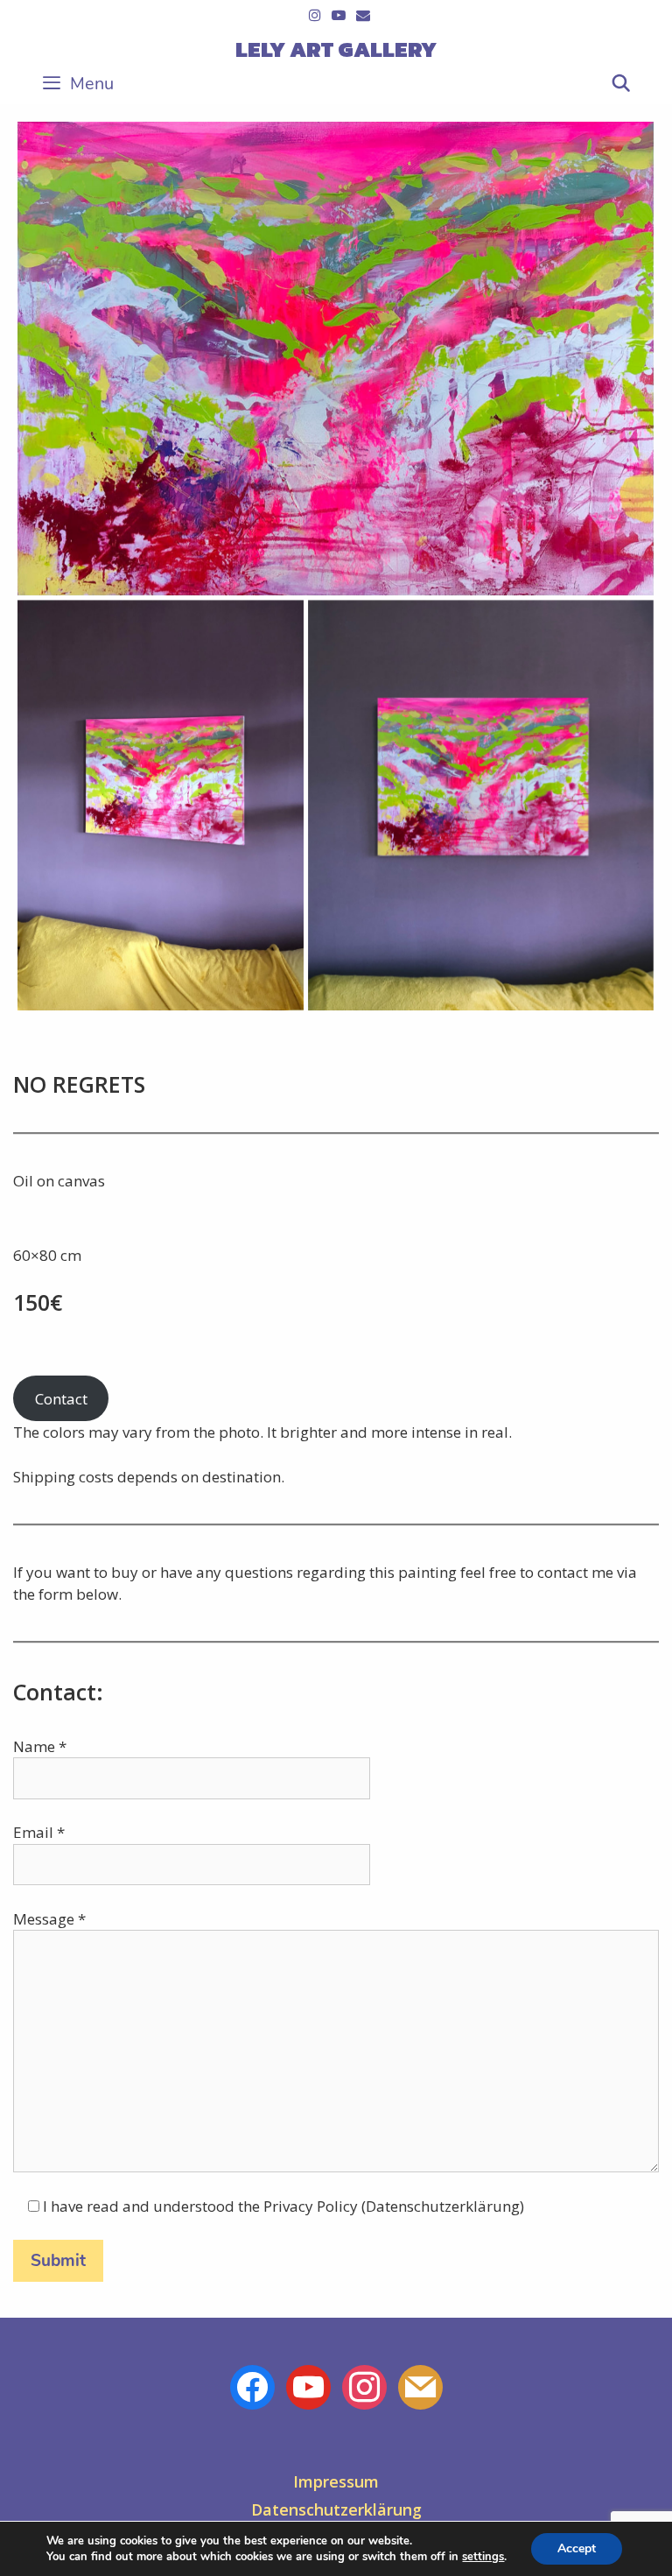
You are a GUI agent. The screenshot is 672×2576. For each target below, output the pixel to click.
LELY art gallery (336, 49)
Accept (577, 2548)
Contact (61, 1399)
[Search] (621, 84)
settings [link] (483, 2557)
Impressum (336, 2481)
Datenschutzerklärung (336, 2509)
